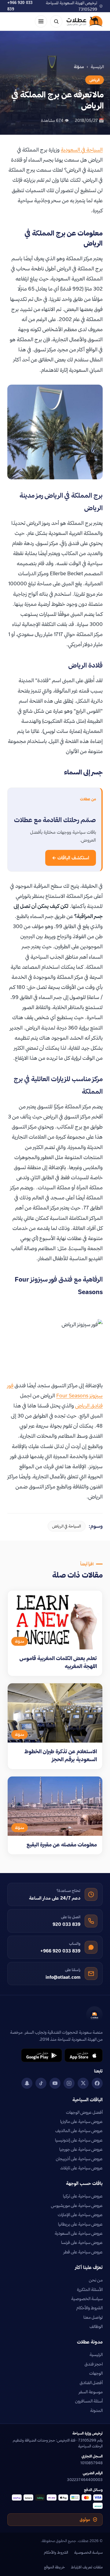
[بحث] (56, 21)
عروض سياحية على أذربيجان (79, 2159)
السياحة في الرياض (67, 1526)
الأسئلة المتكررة (90, 2289)
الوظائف (96, 2326)
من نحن (96, 2280)
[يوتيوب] (55, 2083)
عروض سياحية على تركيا (83, 2196)
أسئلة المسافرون (89, 2401)
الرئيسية (97, 67)
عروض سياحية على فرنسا (82, 2242)
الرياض (95, 80)
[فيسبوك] (97, 2083)
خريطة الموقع (54, 2567)
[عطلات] (85, 21)
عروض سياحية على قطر (83, 2252)
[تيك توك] (41, 2083)
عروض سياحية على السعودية (79, 2233)
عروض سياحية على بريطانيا (80, 2224)
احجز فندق (94, 2364)
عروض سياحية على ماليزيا (81, 2121)
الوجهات (96, 2373)
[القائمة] (41, 21)
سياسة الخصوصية (87, 2299)
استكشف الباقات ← (71, 858)
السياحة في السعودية (82, 150)
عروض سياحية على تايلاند (81, 2168)
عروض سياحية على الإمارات (80, 2215)
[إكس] (83, 2083)
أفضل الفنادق (91, 2383)
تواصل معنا (93, 2317)
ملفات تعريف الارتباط (87, 2567)
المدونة (96, 2410)
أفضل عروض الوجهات (84, 2112)
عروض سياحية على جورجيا (81, 2149)
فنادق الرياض (89, 1405)
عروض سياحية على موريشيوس (77, 2205)
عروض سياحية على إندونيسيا (79, 2140)
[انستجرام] (69, 2083)
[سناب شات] (27, 2083)
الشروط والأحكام (90, 2308)
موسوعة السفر (91, 2392)
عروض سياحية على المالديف (79, 2131)
